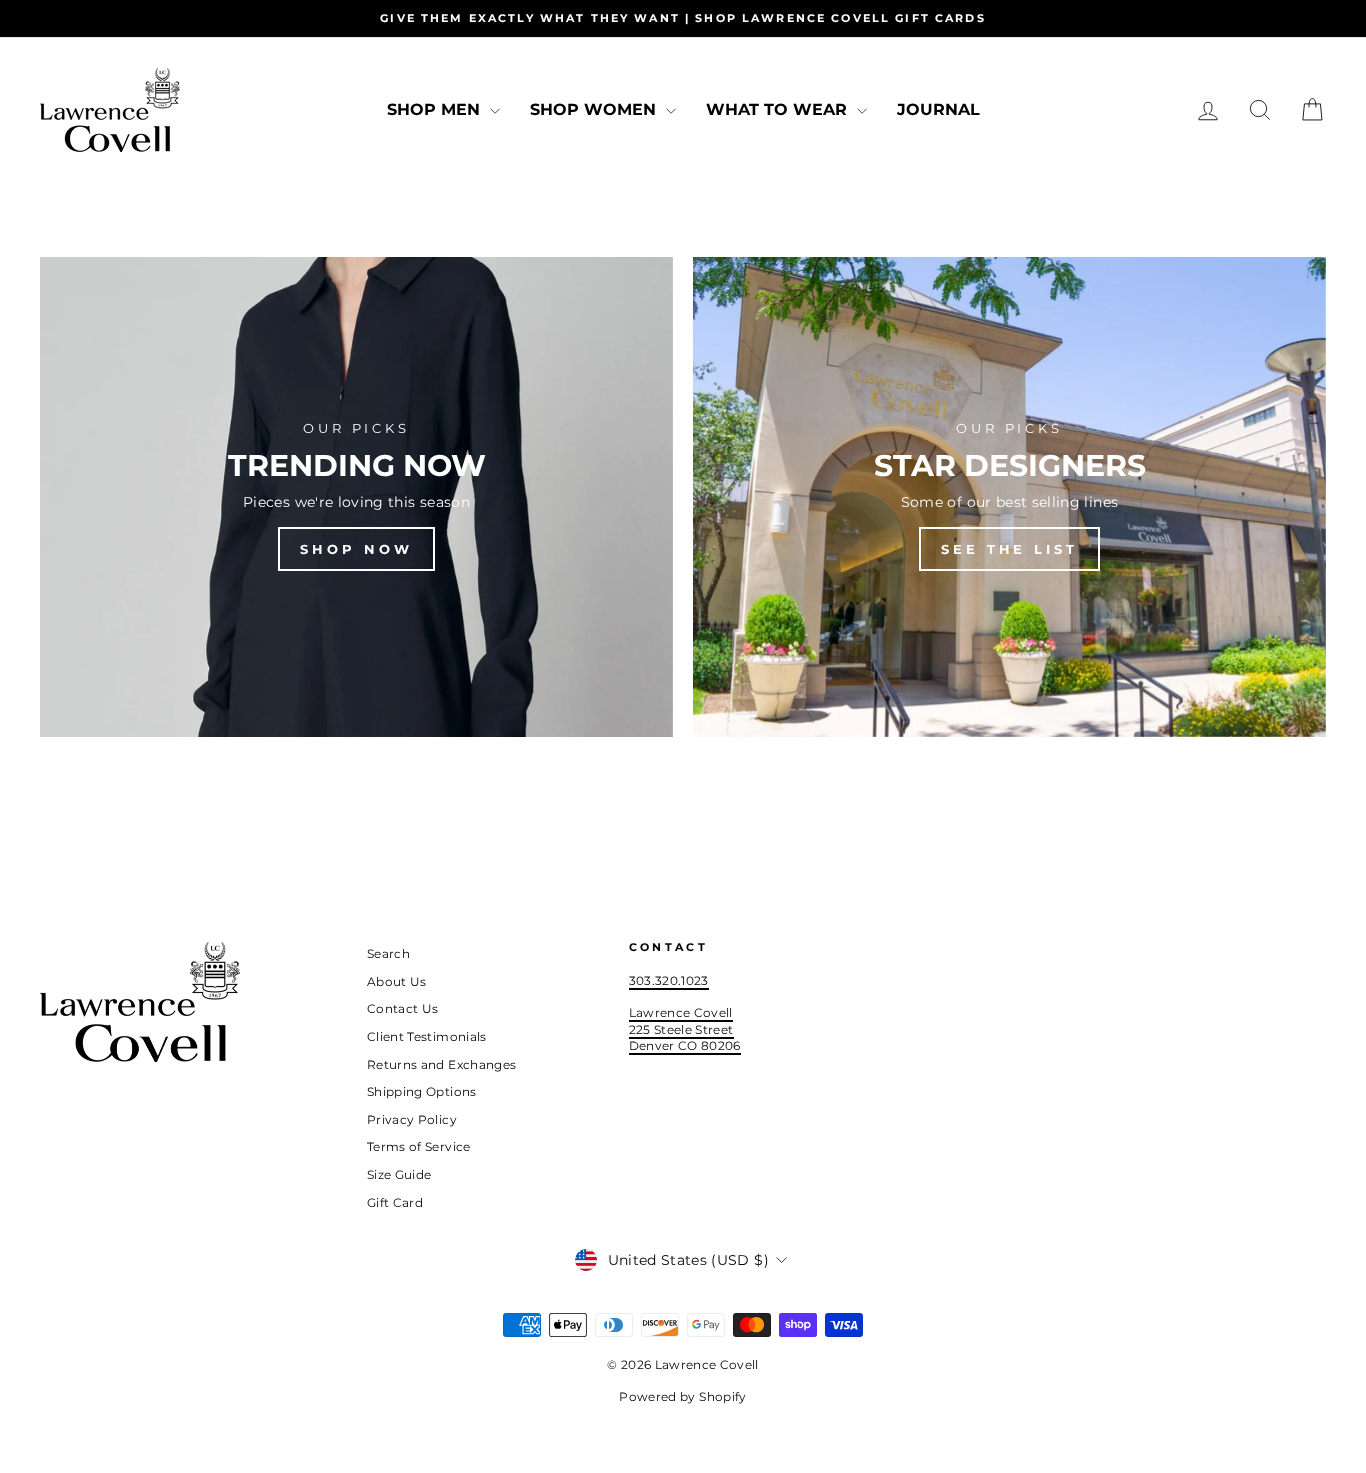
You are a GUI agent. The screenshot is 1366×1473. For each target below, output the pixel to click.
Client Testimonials (427, 1036)
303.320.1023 (669, 980)
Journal (938, 109)
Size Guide (399, 1174)
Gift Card (395, 1202)
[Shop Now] (356, 497)
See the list (1009, 549)
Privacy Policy (412, 1119)
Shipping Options (422, 1091)
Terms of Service (419, 1146)
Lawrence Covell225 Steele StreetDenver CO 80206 (685, 1029)
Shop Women (595, 109)
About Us (397, 981)
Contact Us (403, 1008)
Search (388, 953)
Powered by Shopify (682, 1396)
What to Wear (779, 109)
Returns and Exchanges (441, 1064)
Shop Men (436, 109)
